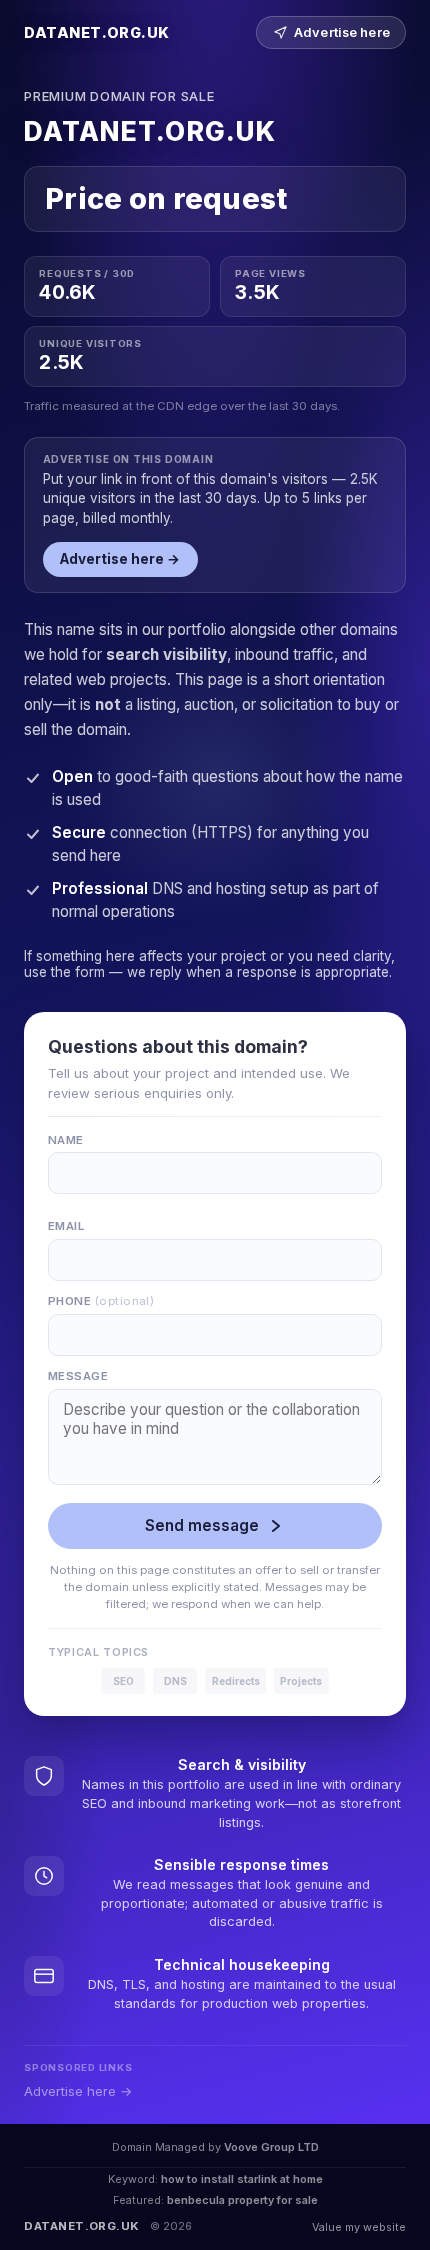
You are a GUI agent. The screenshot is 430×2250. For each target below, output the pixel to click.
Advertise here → (120, 559)
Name (66, 1140)
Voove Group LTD (271, 2147)
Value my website (359, 2227)
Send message (202, 1525)
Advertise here (342, 32)
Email (66, 1226)
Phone (101, 1301)
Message (78, 1376)
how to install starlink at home (242, 2179)
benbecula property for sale (242, 2200)
